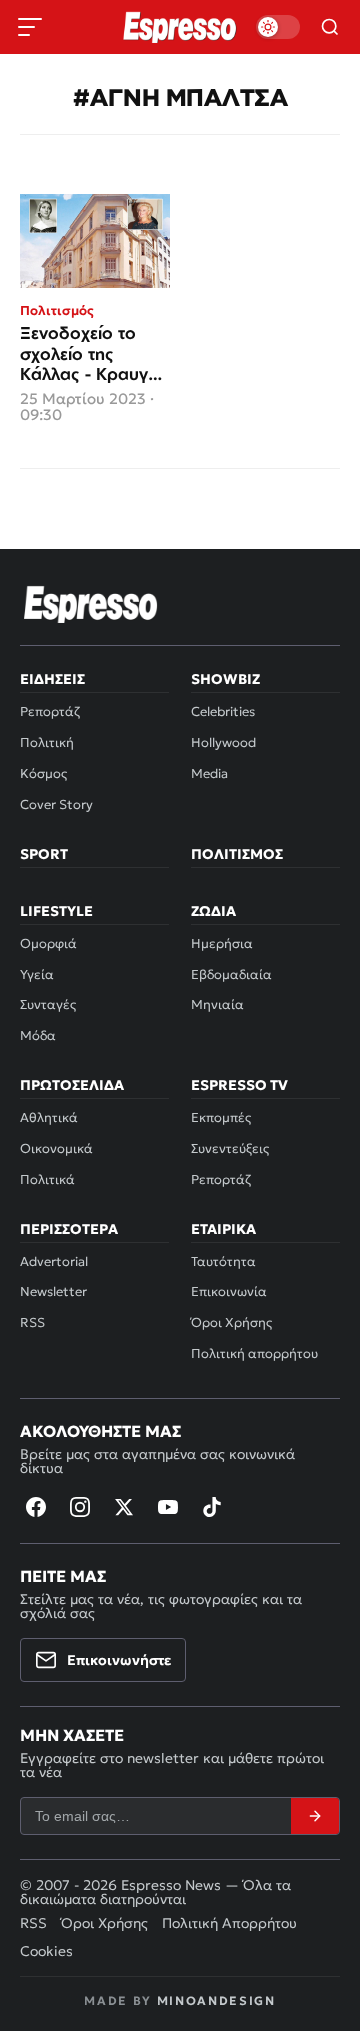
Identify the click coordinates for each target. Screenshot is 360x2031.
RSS (32, 1322)
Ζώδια (213, 911)
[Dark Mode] (278, 27)
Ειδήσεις (52, 679)
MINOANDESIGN (216, 2000)
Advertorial (54, 1261)
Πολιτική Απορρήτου (229, 1923)
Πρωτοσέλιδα (72, 1085)
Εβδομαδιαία (231, 974)
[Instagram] (80, 1507)
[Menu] (30, 27)
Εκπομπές (221, 1117)
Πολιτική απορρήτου (254, 1353)
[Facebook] (36, 1507)
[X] (124, 1507)
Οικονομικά (56, 1148)
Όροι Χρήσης (231, 1322)
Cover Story (56, 804)
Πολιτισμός (237, 854)
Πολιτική (47, 742)
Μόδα (38, 1035)
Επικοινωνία (229, 1291)
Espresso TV (239, 1085)
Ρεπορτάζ (50, 711)
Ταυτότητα (223, 1261)
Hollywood (223, 742)
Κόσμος (43, 773)
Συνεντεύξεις (230, 1148)
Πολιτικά (47, 1179)
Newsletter (53, 1291)
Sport (44, 854)
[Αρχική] (91, 604)
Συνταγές (48, 1004)
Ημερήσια (222, 943)
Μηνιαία (217, 1004)
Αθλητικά (49, 1117)
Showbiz (225, 679)
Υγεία (37, 974)
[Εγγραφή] (315, 1816)
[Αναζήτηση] (330, 27)
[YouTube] (168, 1507)
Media (209, 773)
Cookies (46, 1951)
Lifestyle (56, 911)
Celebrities (223, 711)
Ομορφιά (48, 943)
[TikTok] (212, 1507)
